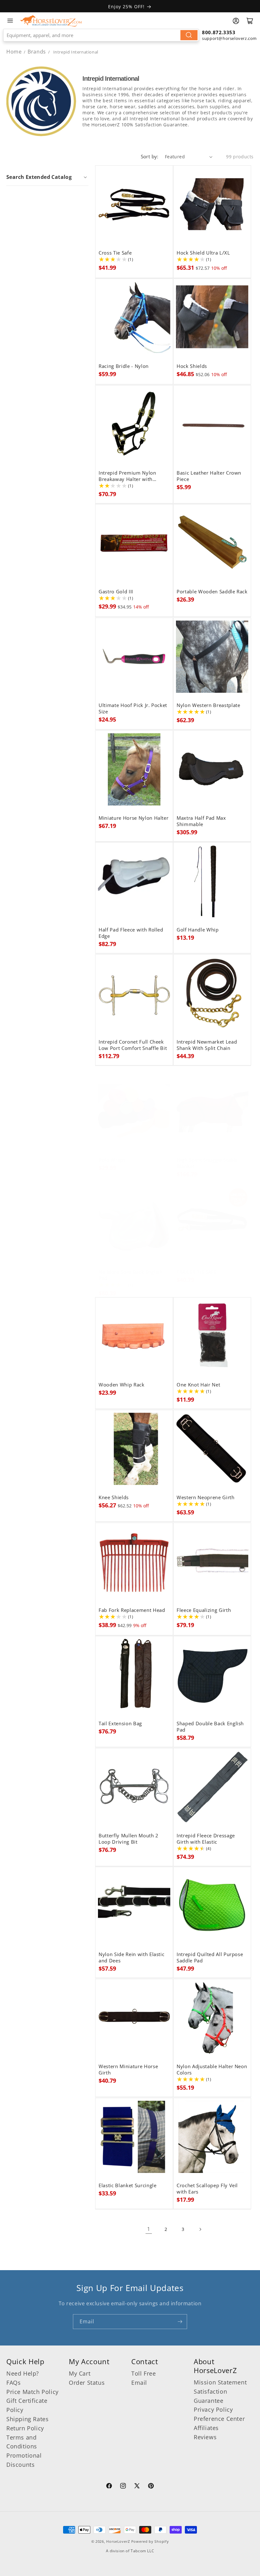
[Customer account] (236, 21)
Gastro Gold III (116, 592)
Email (139, 2383)
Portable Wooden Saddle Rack (212, 592)
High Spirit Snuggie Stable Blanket (207, 1163)
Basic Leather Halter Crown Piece (209, 476)
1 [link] (149, 2229)
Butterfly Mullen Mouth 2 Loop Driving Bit (129, 1839)
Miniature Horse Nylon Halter (133, 818)
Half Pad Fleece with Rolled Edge (131, 933)
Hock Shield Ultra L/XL (203, 253)
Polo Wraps (112, 1160)
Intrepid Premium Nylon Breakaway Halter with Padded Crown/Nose (127, 476)
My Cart (80, 2373)
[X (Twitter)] (137, 2487)
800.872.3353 (219, 32)
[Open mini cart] (250, 21)
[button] (47, 177)
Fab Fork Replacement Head (132, 1610)
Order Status (87, 2383)
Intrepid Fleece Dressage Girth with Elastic (206, 1839)
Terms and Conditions (22, 2442)
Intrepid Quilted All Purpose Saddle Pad (210, 1958)
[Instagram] (123, 2487)
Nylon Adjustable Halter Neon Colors (212, 2070)
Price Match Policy (32, 2392)
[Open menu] (10, 21)
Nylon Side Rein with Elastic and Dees (131, 1958)
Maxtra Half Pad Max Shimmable (201, 821)
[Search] (189, 35)
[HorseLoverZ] (51, 21)
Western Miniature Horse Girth (128, 2070)
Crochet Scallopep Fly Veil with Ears (207, 2189)
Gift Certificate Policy (27, 2405)
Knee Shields (114, 1498)
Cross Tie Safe (115, 253)
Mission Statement (220, 2382)
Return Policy (25, 2428)
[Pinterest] (151, 2487)
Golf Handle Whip (198, 930)
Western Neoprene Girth (206, 1498)
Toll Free (143, 2373)
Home (14, 52)
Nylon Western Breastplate (208, 705)
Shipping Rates (27, 2419)
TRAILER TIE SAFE (197, 1272)
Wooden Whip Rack (122, 1385)
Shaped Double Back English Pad (210, 1727)
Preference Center (219, 2419)
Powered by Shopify (150, 2541)
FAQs (13, 2383)
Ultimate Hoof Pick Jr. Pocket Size (133, 709)
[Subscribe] (180, 2322)
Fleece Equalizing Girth (204, 1610)
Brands (37, 52)
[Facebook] (109, 2487)
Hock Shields (192, 366)
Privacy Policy (213, 2409)
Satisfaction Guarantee (210, 2396)
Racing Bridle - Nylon (124, 366)
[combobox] (101, 35)
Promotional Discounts (24, 2460)
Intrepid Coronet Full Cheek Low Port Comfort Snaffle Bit (133, 1045)
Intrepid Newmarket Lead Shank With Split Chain (207, 1045)
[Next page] (200, 2229)
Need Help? (23, 2373)
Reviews (205, 2437)
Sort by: (150, 156)
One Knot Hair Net (198, 1385)
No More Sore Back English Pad (131, 1275)
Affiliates (206, 2428)
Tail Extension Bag (120, 1724)
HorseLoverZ (118, 2541)
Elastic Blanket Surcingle (128, 2186)
